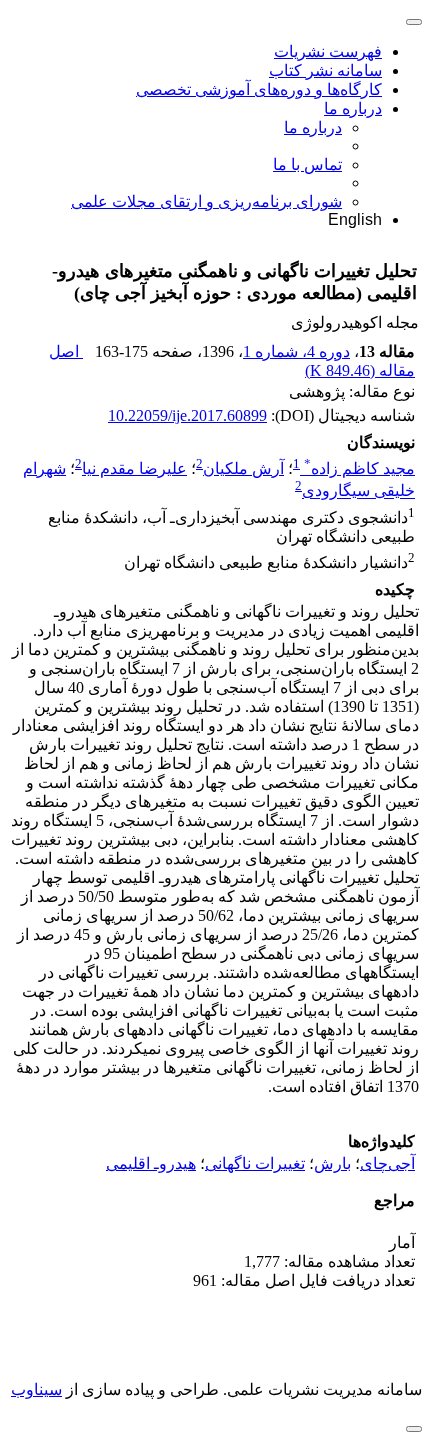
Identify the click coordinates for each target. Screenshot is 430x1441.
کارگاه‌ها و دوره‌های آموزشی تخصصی (259, 89)
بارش (332, 1163)
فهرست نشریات (328, 51)
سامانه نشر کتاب (325, 70)
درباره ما (353, 108)
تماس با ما (307, 164)
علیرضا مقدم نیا (134, 468)
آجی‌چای (387, 1163)
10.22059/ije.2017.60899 (187, 415)
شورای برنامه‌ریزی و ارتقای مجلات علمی (206, 201)
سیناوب (36, 1389)
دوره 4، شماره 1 (296, 351)
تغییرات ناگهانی (255, 1163)
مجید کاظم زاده (359, 468)
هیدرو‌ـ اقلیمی (151, 1163)
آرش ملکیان (243, 468)
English (355, 219)
